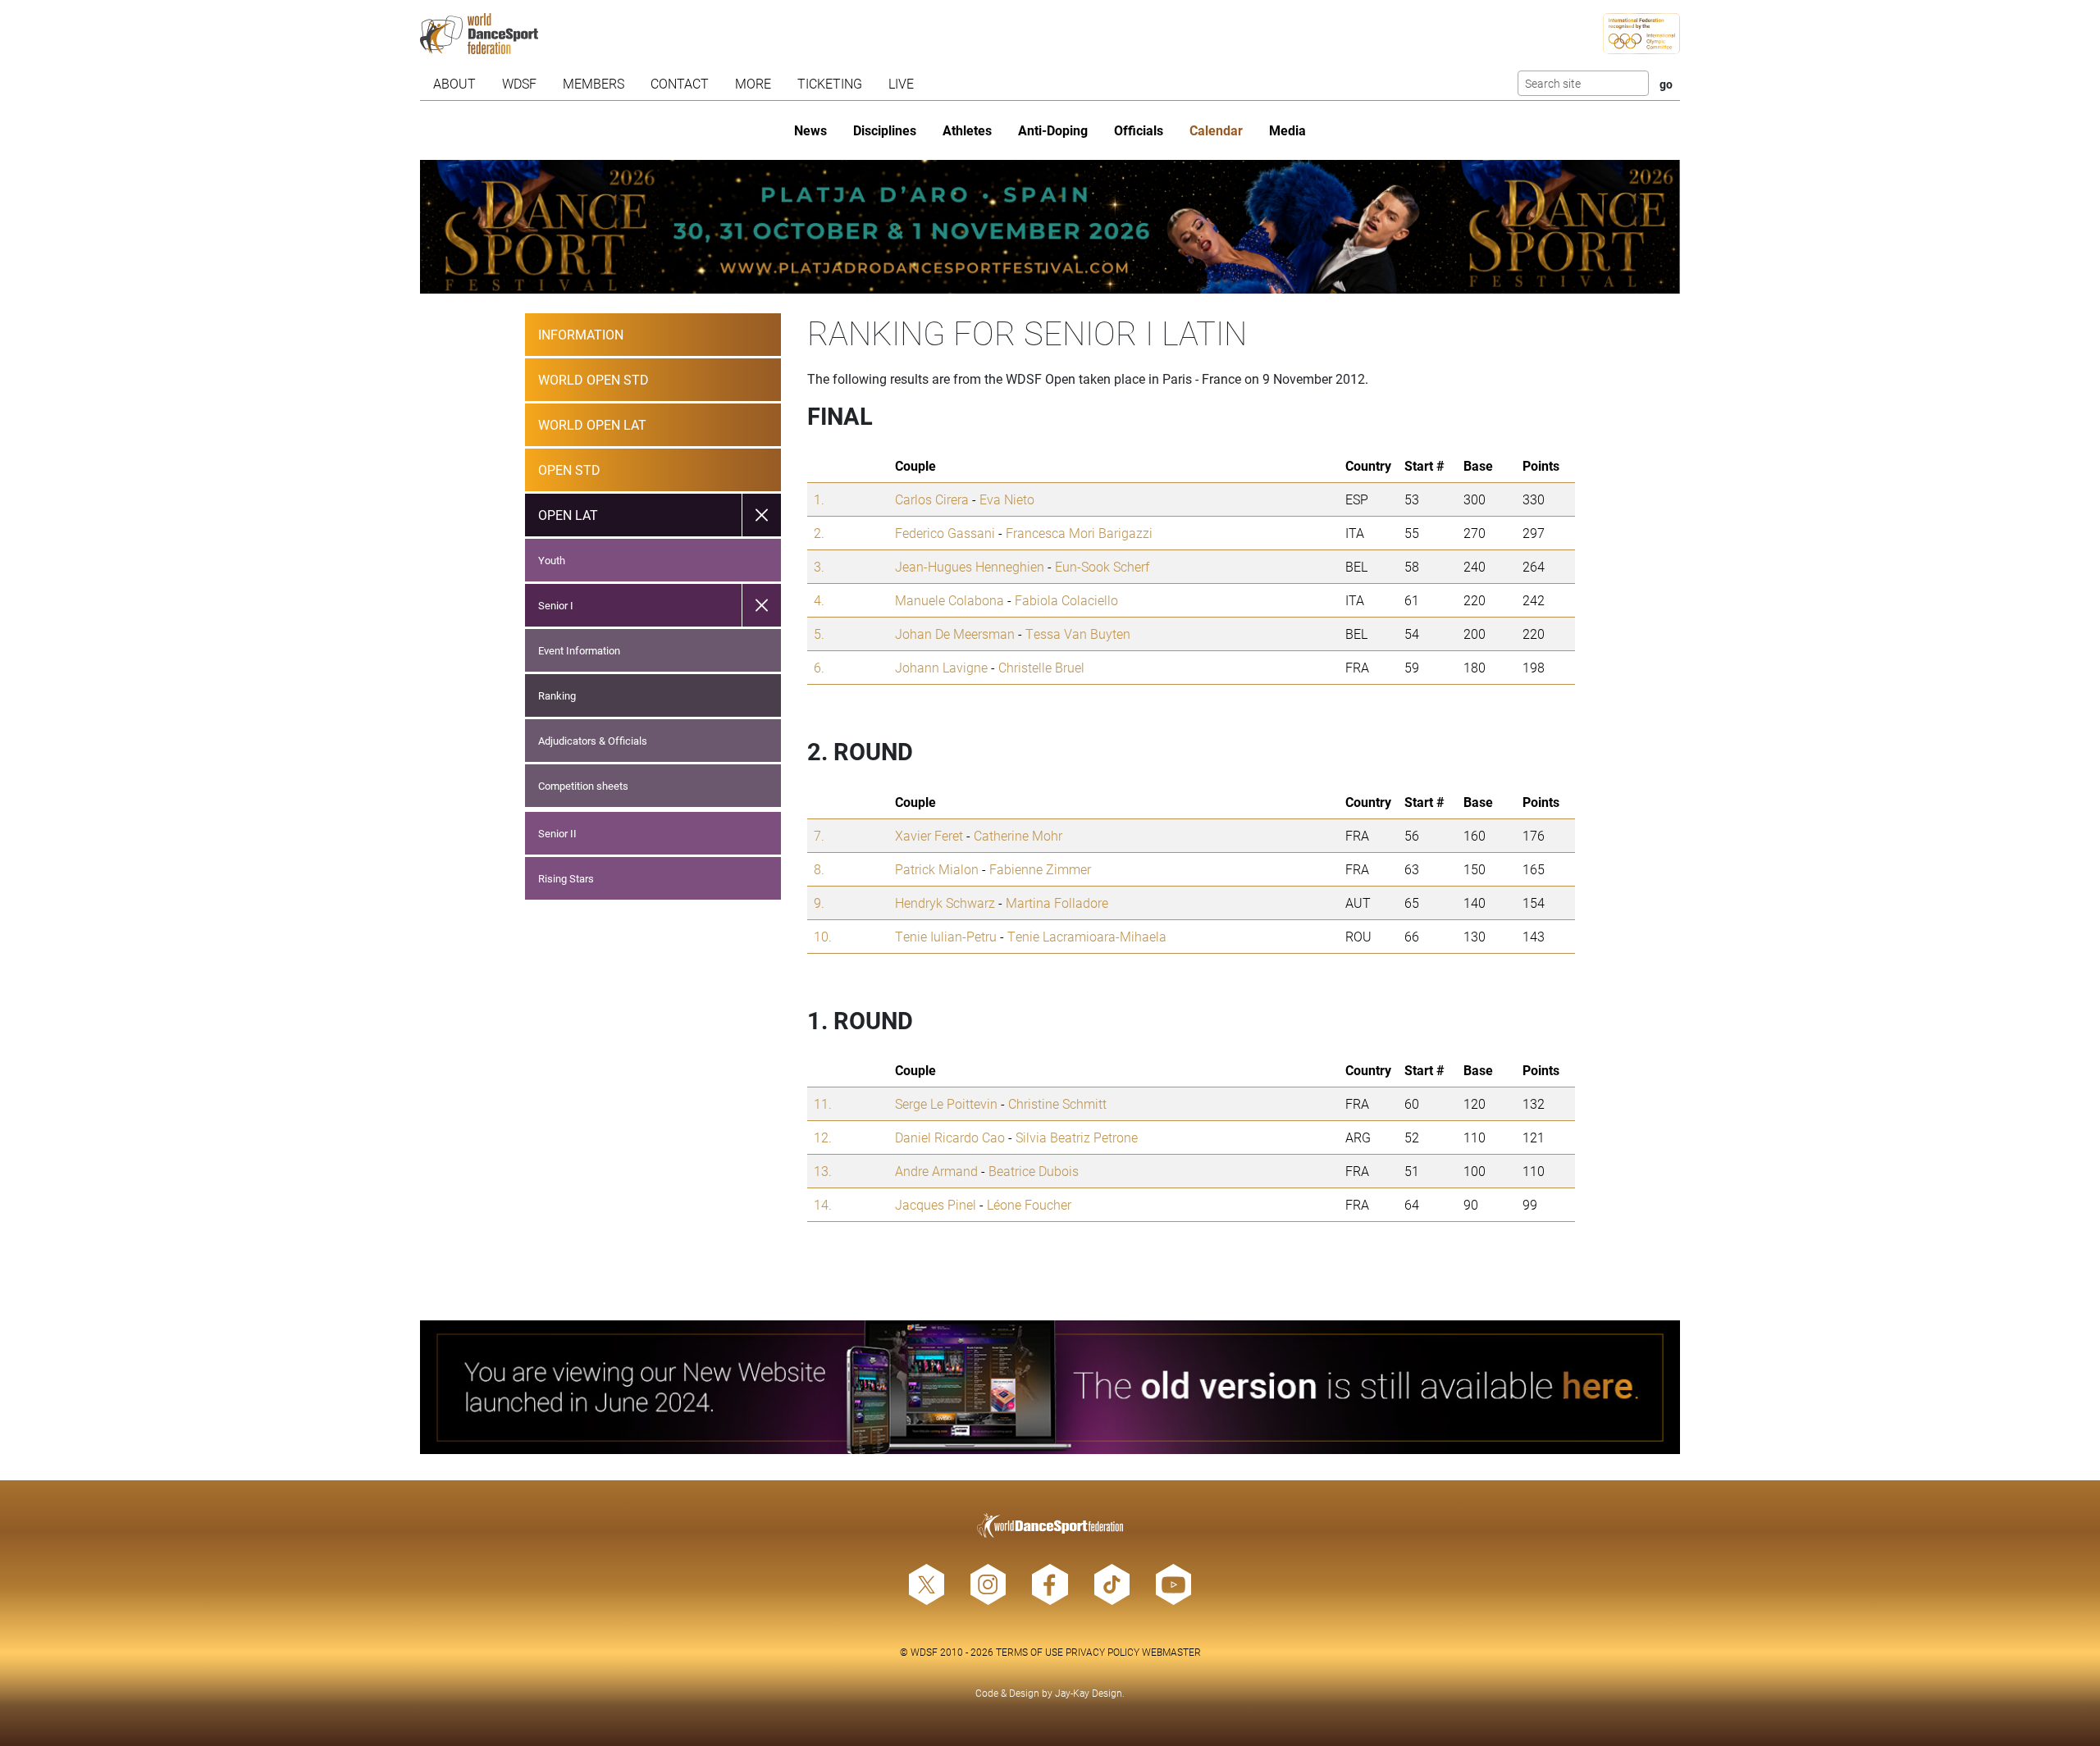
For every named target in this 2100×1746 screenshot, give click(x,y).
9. (819, 903)
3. (819, 566)
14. (823, 1204)
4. (819, 600)
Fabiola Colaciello (1066, 600)
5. (819, 634)
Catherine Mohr (1018, 835)
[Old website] (1050, 1387)
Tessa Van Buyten (1078, 634)
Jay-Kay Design (1089, 1693)
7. (819, 835)
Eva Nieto (1007, 499)
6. (819, 667)
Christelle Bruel (1041, 667)
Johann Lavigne (941, 667)
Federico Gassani (945, 533)
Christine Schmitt (1057, 1103)
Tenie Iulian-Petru (946, 936)
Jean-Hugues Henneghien (970, 566)
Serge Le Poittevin (946, 1103)
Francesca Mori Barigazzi (1079, 533)
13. (823, 1171)
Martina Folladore (1057, 903)
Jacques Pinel (936, 1204)
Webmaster (1171, 1652)
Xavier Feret (929, 835)
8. (819, 869)
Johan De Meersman (955, 634)
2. (819, 533)
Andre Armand (936, 1171)
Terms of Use (1029, 1652)
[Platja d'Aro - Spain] (1050, 227)
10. (823, 936)
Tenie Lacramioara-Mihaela (1087, 936)
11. (823, 1103)
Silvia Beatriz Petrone (1077, 1137)
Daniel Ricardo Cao (950, 1137)
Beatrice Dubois (1034, 1171)
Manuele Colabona (950, 600)
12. (823, 1137)
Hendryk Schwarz (945, 903)
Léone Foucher (1029, 1204)
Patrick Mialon (937, 869)
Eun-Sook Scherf (1102, 566)
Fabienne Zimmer (1040, 869)
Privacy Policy (1102, 1652)
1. (819, 499)
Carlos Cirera (932, 499)
